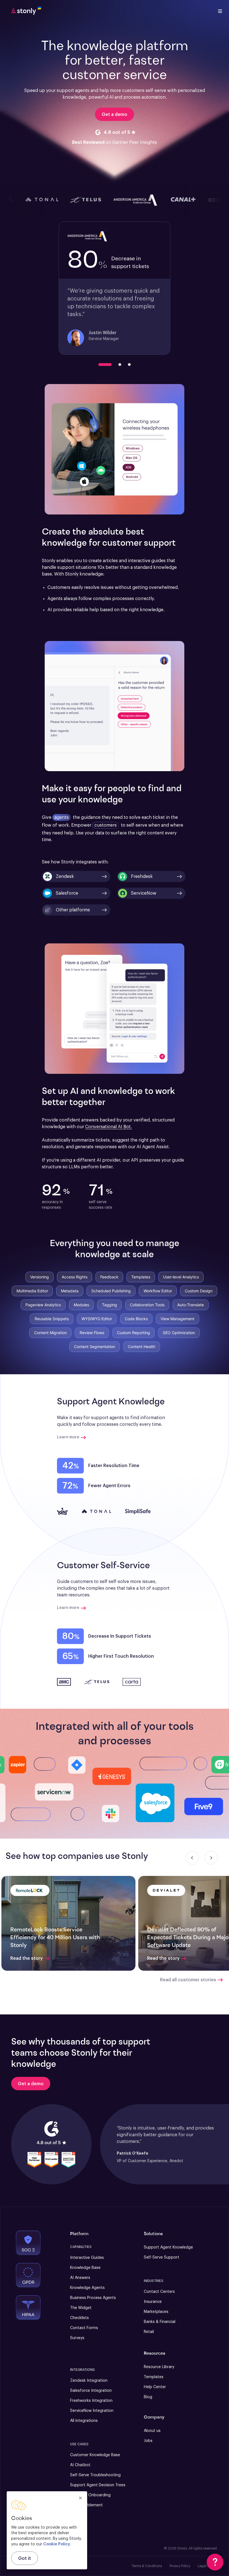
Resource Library (159, 2367)
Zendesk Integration (89, 2381)
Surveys (77, 2338)
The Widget (81, 2308)
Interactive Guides (87, 2258)
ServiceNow (144, 893)
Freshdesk (142, 877)
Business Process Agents (93, 2298)
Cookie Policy (57, 2544)
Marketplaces (156, 2312)
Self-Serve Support (162, 2257)
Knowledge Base (85, 2268)
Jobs (148, 2441)
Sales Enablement (86, 2505)
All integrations (84, 2421)
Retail (149, 2332)
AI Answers (80, 2278)
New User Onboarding (90, 2495)
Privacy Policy (180, 2566)
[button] (76, 910)
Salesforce (67, 893)
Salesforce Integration (91, 2391)
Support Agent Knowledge (168, 2247)
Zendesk (65, 877)
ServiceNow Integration (92, 2411)
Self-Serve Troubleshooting (95, 2475)
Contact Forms (84, 2328)
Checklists (79, 2318)
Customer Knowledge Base (95, 2455)
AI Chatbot (80, 2465)
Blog (148, 2397)
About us (152, 2431)
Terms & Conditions (147, 2566)
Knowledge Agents (87, 2288)
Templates (154, 2377)
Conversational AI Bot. (108, 1127)
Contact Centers (159, 2292)
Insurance (153, 2302)
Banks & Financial (160, 2322)
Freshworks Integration (91, 2401)
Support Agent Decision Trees (98, 2485)
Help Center (155, 2387)
